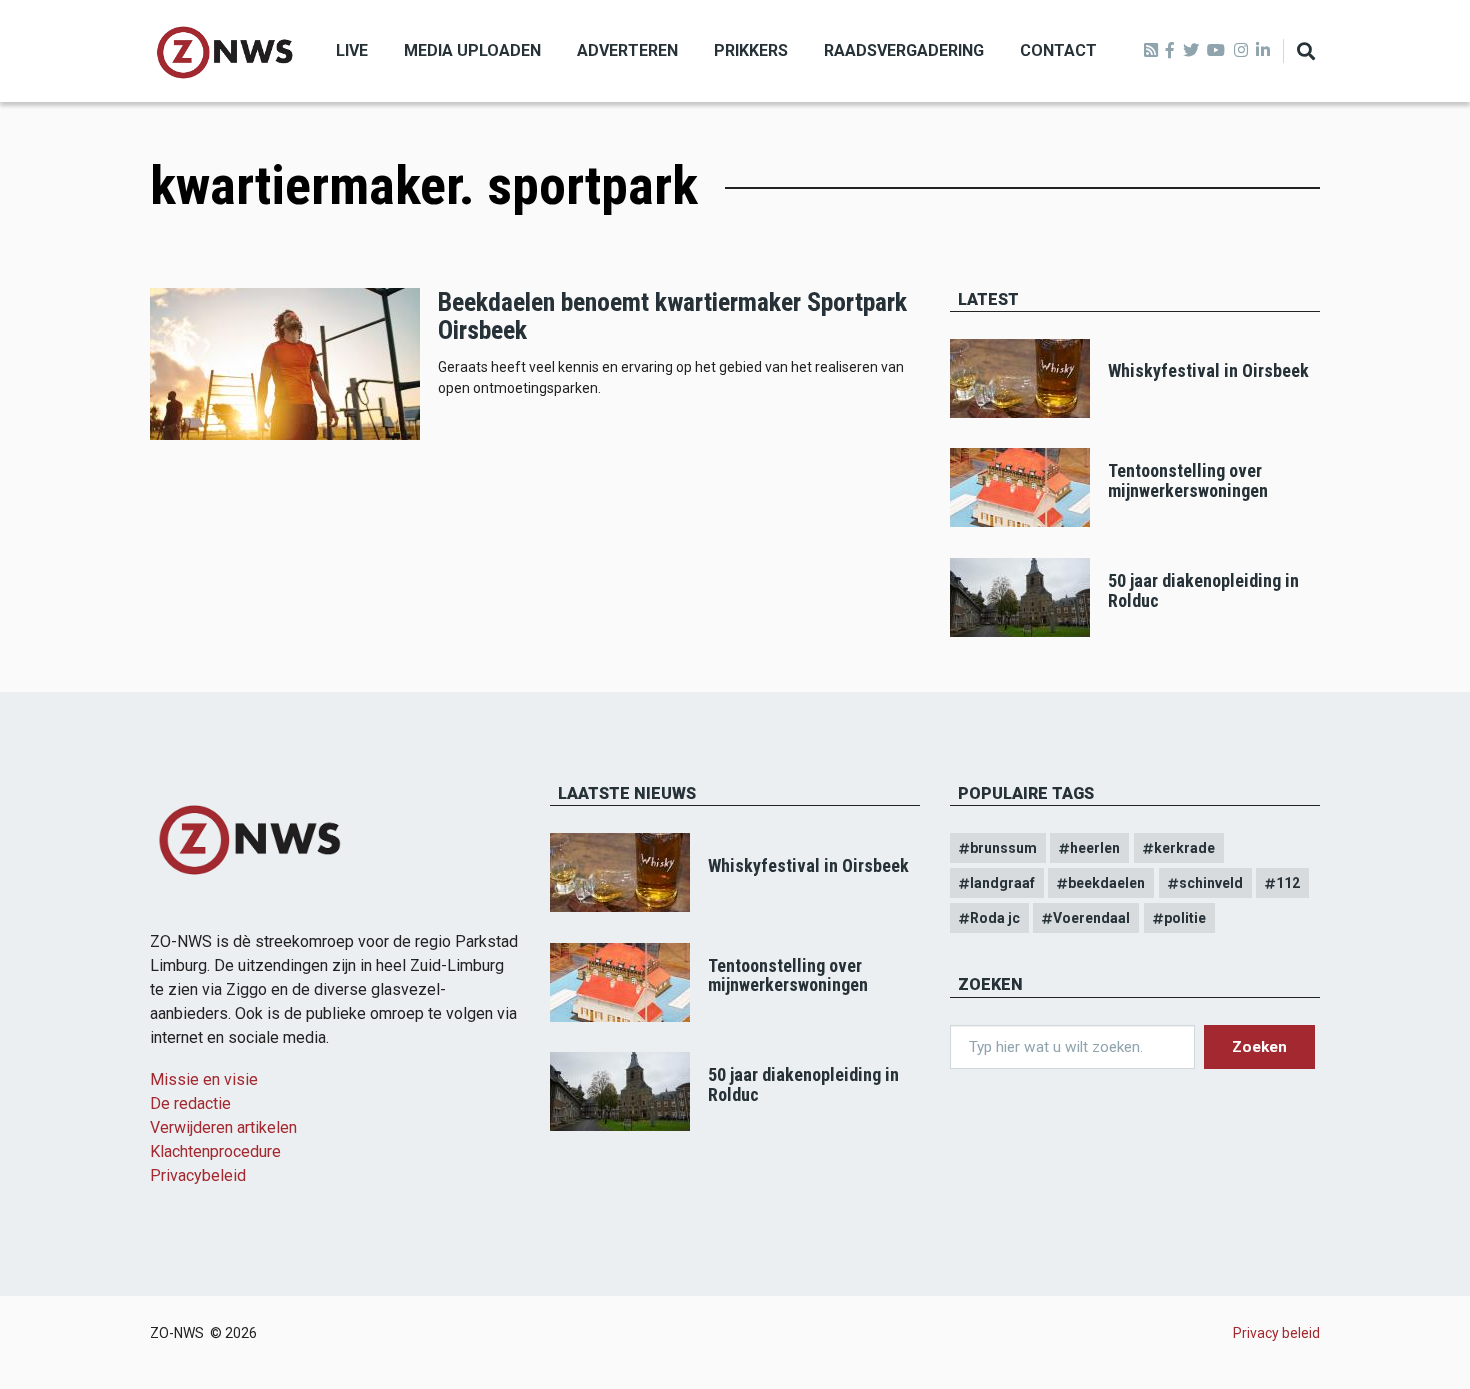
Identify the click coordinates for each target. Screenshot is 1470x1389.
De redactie (190, 1103)
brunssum (1003, 848)
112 (1288, 883)
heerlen (1095, 848)
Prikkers (751, 50)
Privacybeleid (198, 1175)
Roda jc (995, 918)
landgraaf (1002, 883)
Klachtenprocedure (215, 1151)
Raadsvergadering (904, 50)
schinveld (1211, 883)
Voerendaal (1091, 918)
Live (352, 50)
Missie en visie (204, 1079)
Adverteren (627, 50)
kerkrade (1184, 848)
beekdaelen (1106, 883)
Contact (1058, 50)
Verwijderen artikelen (223, 1127)
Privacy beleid (1276, 1333)
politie (1185, 918)
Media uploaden (472, 50)
